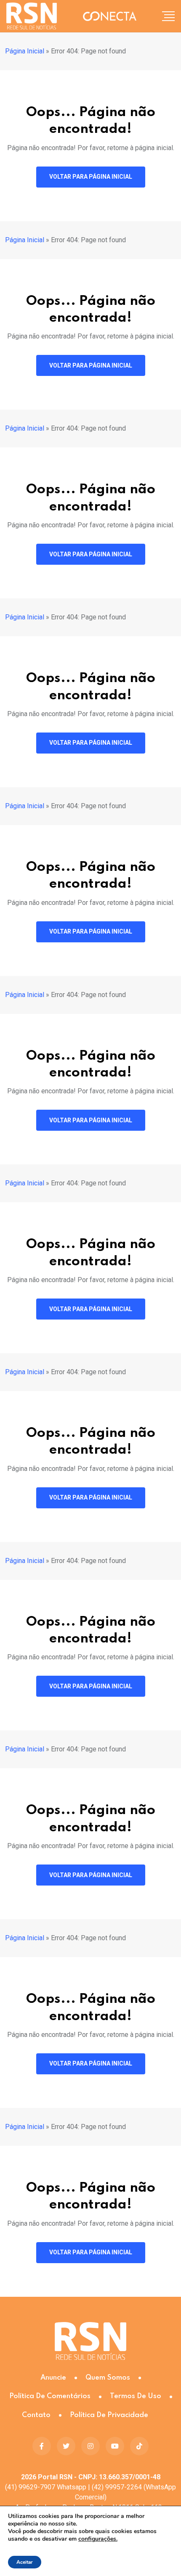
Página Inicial (25, 51)
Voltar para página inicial (91, 177)
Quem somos (108, 2378)
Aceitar (25, 2562)
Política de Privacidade (109, 2415)
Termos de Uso (136, 2396)
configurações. (98, 2539)
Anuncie (53, 2378)
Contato (36, 2415)
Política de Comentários (50, 2396)
